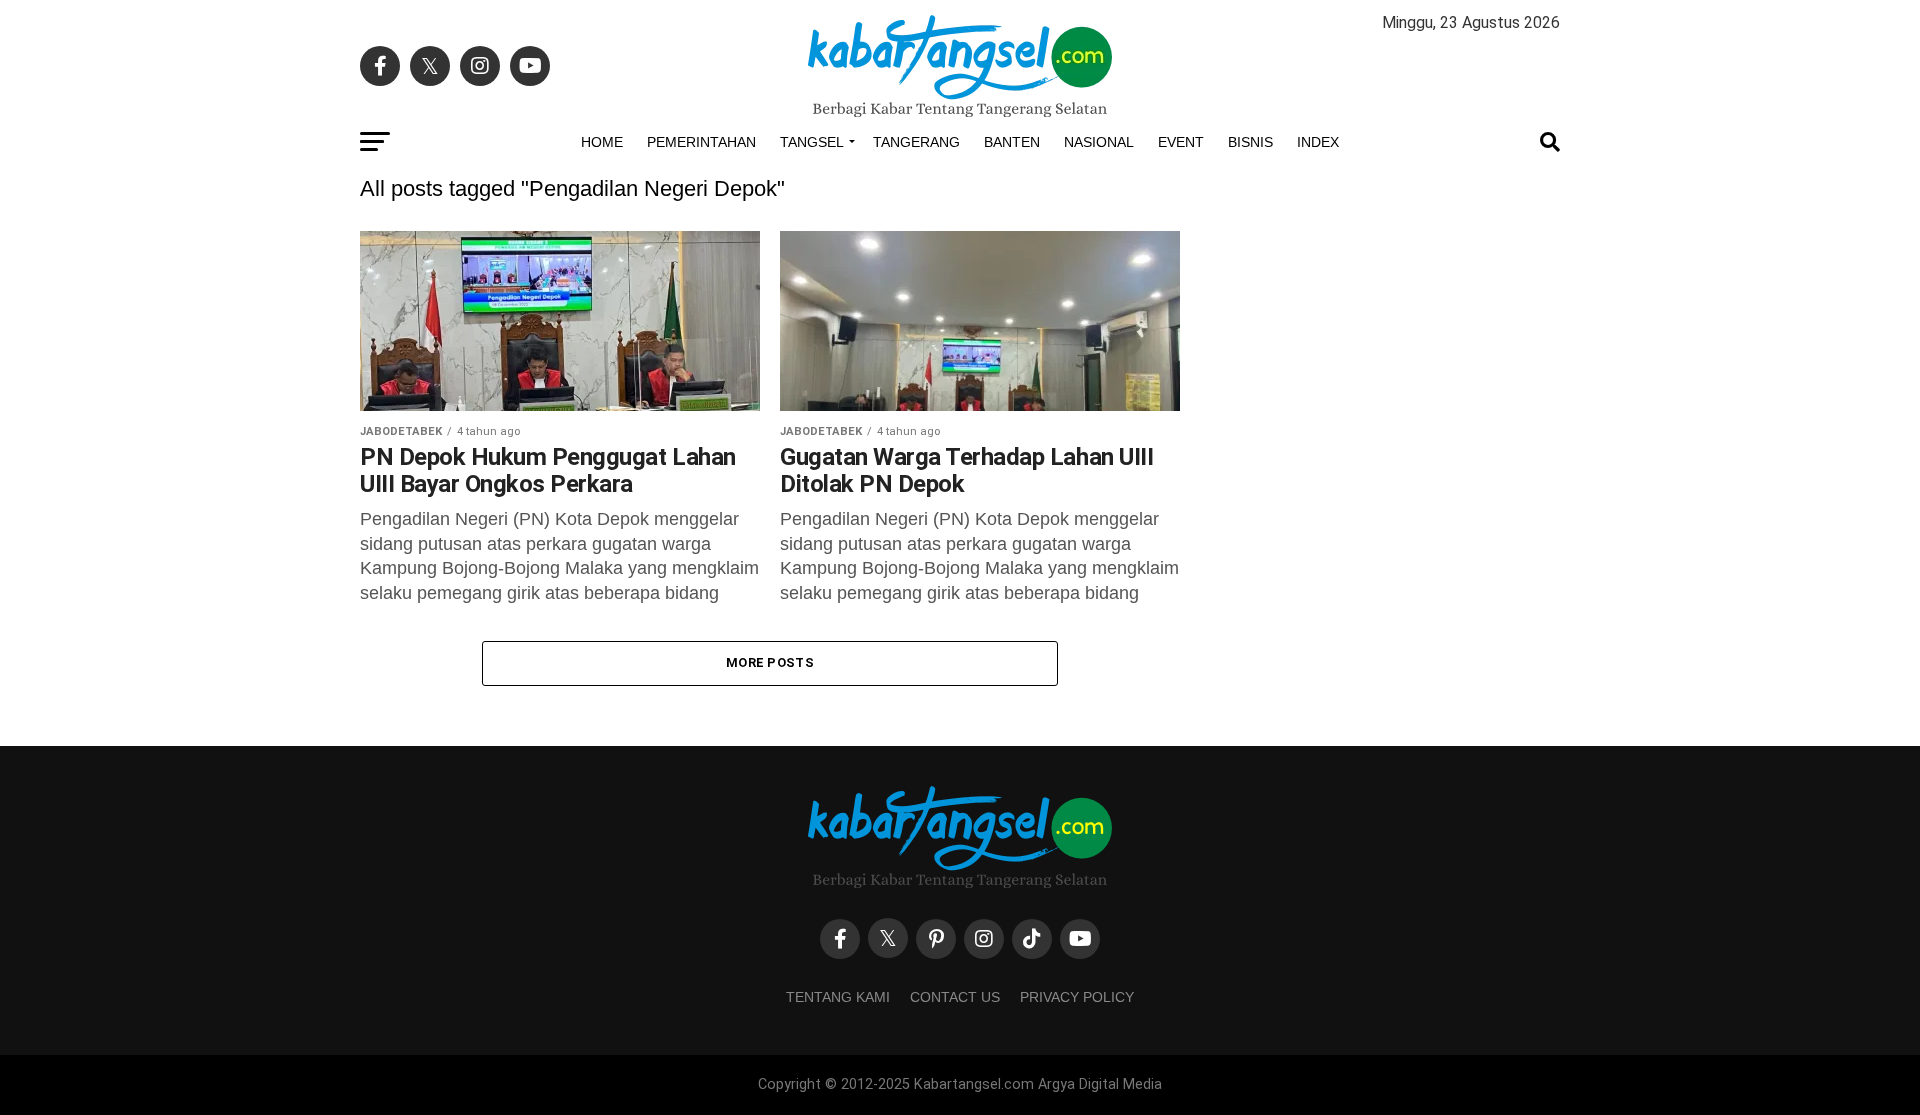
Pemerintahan (701, 142)
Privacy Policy (1077, 997)
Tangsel (812, 142)
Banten (1012, 142)
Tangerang (916, 142)
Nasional (1099, 142)
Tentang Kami (838, 997)
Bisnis (1250, 142)
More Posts (770, 662)
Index (1318, 142)
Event (1181, 142)
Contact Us (955, 997)
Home (602, 142)
